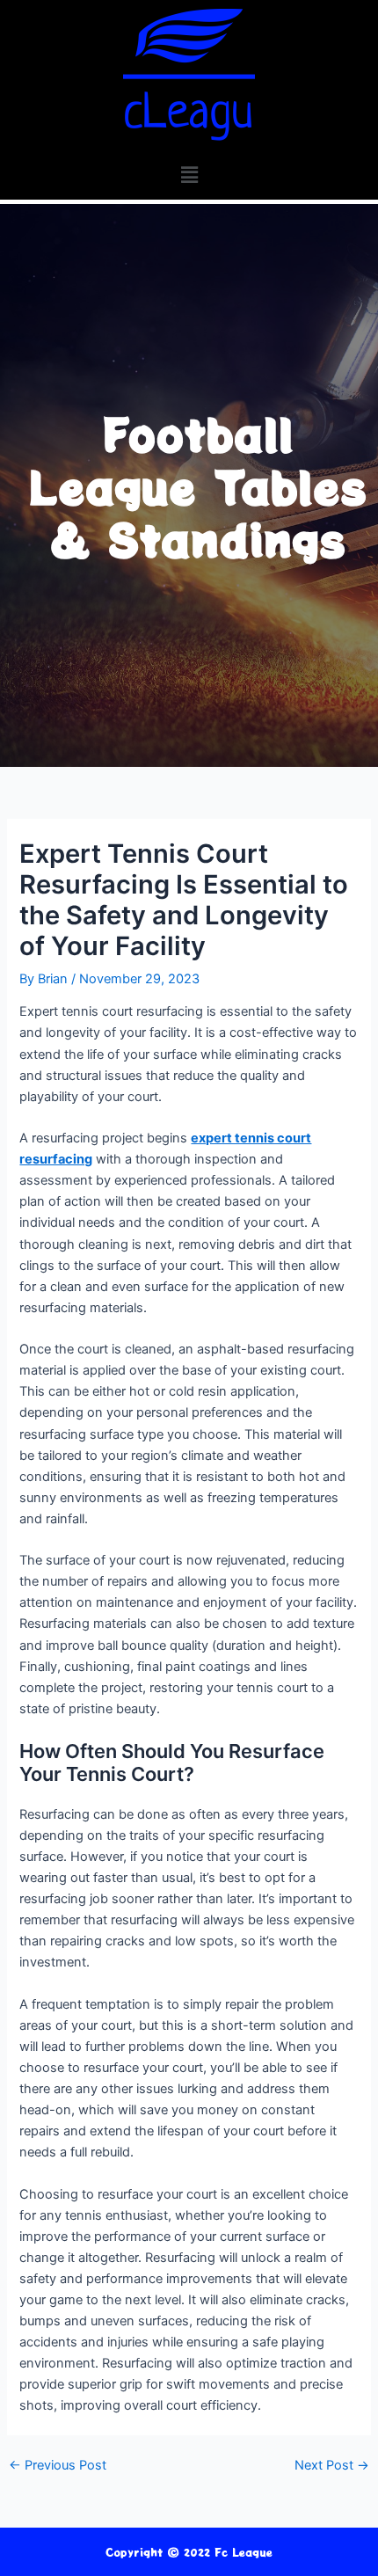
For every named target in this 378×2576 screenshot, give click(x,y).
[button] (189, 175)
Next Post (332, 2466)
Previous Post (58, 2466)
